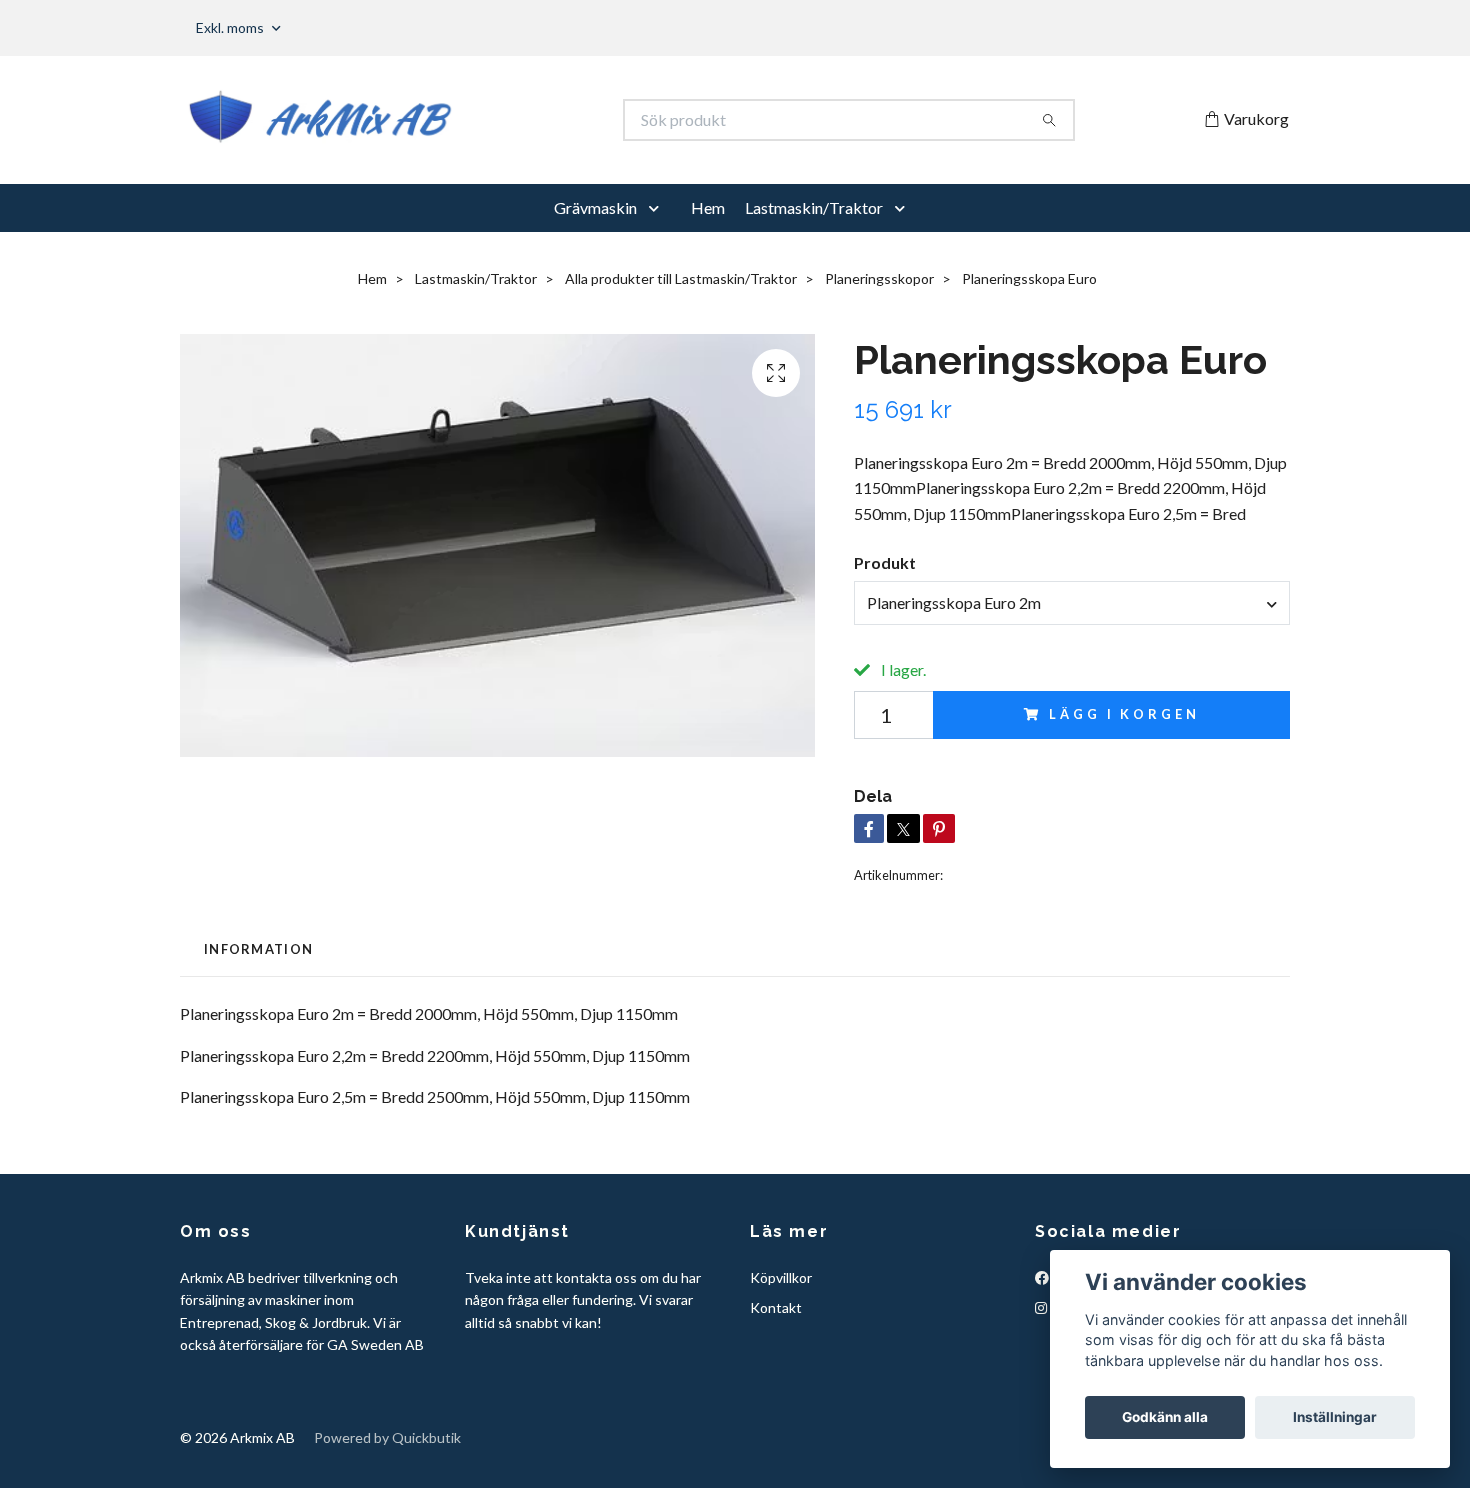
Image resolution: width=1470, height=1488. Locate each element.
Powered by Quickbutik (387, 1437)
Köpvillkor (781, 1277)
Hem (708, 207)
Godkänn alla (1165, 1417)
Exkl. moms (231, 27)
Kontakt (776, 1307)
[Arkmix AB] (458, 120)
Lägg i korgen (1124, 714)
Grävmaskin (595, 207)
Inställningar (1335, 1417)
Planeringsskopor (879, 278)
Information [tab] (258, 949)
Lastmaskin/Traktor (814, 207)
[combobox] (1072, 603)
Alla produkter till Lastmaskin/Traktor (681, 278)
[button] (658, 208)
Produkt (885, 562)
